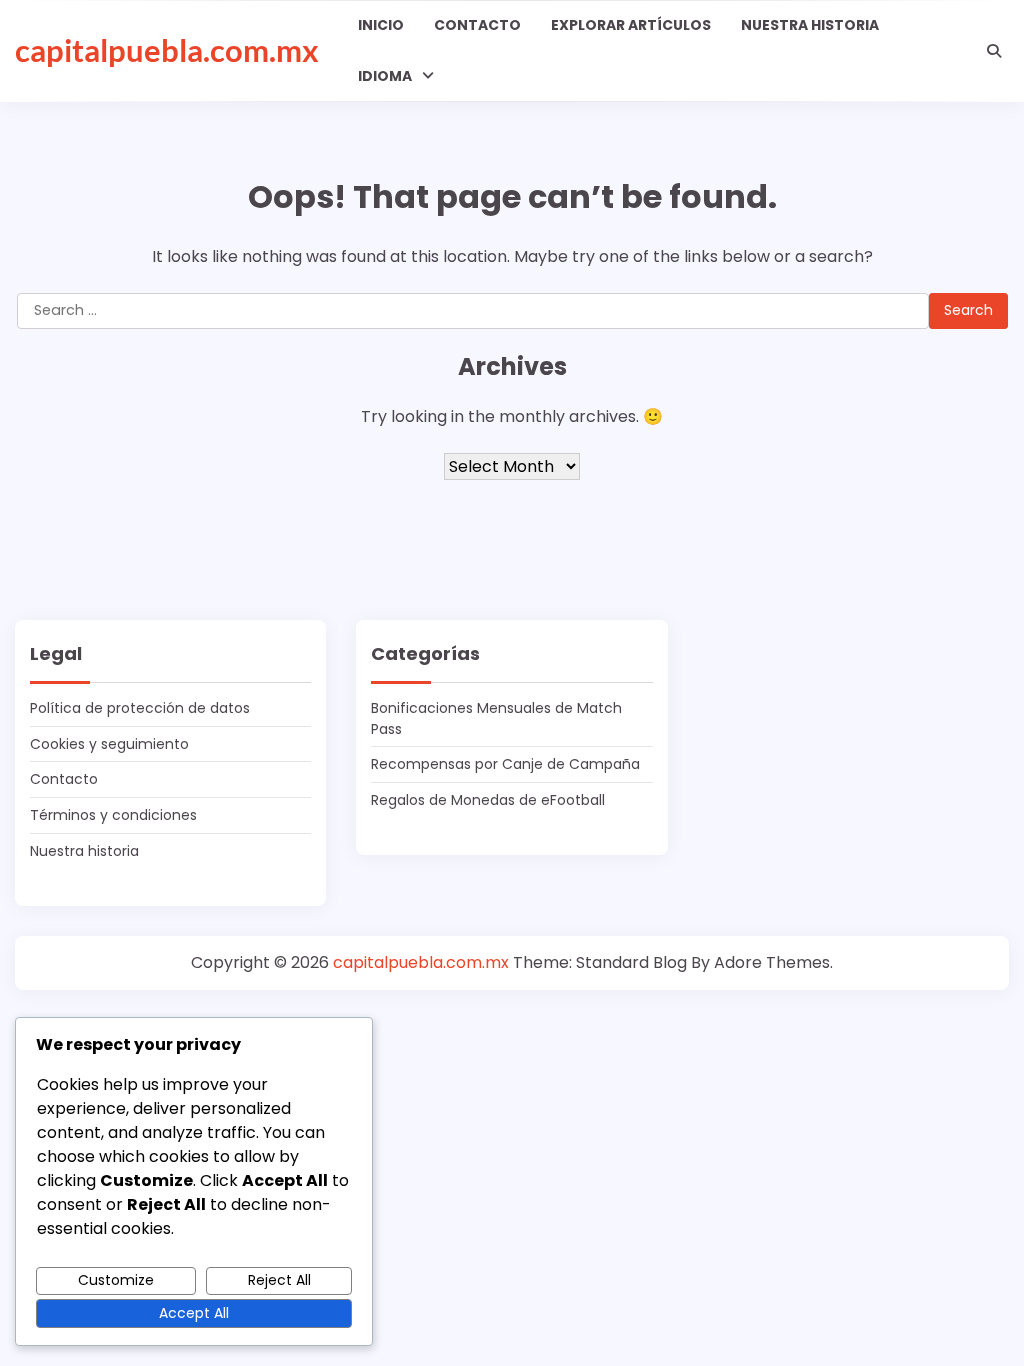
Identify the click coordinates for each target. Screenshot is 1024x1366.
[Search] (994, 51)
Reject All (279, 1280)
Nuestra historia (810, 25)
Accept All (194, 1313)
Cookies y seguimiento (109, 744)
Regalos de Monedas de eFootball (488, 800)
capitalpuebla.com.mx (167, 50)
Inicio (381, 25)
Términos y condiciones (113, 815)
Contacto (477, 25)
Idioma (385, 76)
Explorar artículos (631, 25)
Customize (116, 1280)
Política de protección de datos (140, 708)
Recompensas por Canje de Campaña (505, 764)
